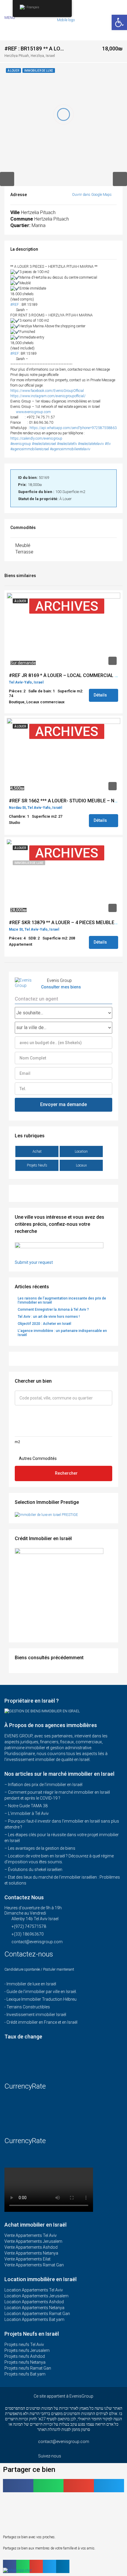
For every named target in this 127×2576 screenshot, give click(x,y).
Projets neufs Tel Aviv (24, 2345)
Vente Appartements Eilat (27, 2259)
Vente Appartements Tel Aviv (31, 2235)
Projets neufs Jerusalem (27, 2350)
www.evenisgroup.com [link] (33, 412)
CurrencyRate (25, 2086)
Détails (101, 695)
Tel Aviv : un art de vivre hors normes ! (49, 1317)
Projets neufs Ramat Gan (28, 2368)
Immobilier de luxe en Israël (31, 1984)
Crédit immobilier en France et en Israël (42, 2022)
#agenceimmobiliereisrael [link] (30, 449)
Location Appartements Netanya (34, 2308)
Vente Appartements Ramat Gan (34, 2265)
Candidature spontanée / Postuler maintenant (39, 1969)
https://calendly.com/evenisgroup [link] (36, 438)
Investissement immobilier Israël (36, 2015)
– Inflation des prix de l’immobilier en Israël (43, 1785)
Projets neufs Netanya (25, 2362)
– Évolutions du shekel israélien (33, 1869)
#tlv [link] (108, 444)
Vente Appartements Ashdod (31, 2247)
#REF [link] (15, 305)
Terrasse (24, 552)
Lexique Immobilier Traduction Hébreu (41, 1999)
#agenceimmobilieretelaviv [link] (70, 449)
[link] (47, 391)
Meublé (23, 545)
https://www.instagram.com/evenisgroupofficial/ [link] (48, 396)
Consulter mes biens (61, 987)
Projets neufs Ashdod (25, 2356)
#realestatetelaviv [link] (91, 444)
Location (81, 1151)
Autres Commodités (37, 1458)
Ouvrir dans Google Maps (92, 195)
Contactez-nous (30, 1954)
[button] (18, 2486)
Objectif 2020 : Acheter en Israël (44, 1324)
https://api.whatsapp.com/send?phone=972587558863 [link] (73, 428)
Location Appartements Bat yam (34, 2319)
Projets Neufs (37, 1165)
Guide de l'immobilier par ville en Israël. (42, 1992)
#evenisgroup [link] (21, 444)
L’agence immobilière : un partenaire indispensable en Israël (62, 1333)
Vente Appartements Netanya (31, 2253)
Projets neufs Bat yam (25, 2374)
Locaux (81, 1165)
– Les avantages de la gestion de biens (40, 1848)
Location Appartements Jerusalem (36, 2296)
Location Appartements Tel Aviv (34, 2290)
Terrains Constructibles (28, 2007)
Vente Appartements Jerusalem (33, 2241)
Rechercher (66, 1473)
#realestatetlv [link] (67, 444)
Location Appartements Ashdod (34, 2302)
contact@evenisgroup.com (37, 1942)
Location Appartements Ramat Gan (37, 2314)
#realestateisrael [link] (44, 444)
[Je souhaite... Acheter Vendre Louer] (63, 1013)
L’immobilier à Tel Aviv (28, 1813)
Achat (37, 1151)
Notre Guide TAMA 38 (28, 1806)
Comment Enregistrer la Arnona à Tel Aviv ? (53, 1310)
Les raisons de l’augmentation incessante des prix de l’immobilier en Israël (62, 1300)
